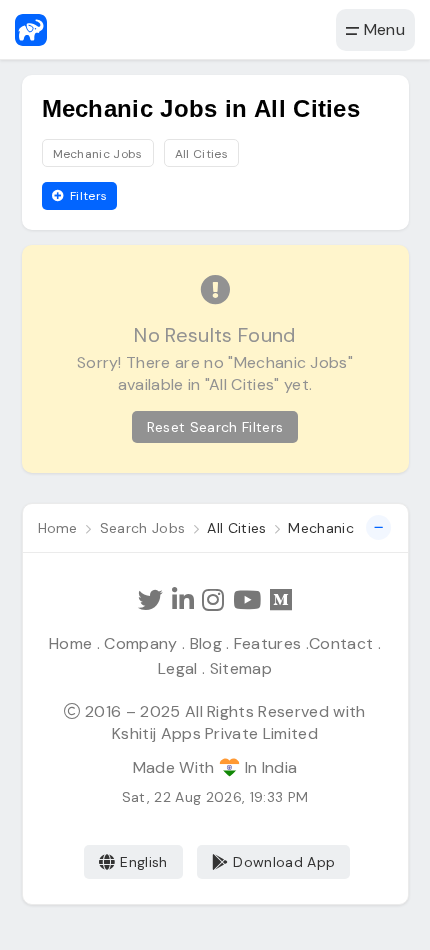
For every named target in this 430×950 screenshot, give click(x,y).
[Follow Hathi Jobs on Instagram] (213, 600)
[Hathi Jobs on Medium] (281, 600)
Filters (87, 196)
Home (70, 643)
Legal (178, 668)
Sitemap (241, 668)
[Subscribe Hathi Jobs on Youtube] (247, 600)
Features (268, 643)
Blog (206, 643)
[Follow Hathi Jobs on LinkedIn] (183, 600)
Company (140, 643)
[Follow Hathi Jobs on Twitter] (150, 600)
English (143, 862)
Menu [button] (382, 29)
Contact (341, 643)
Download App (284, 862)
